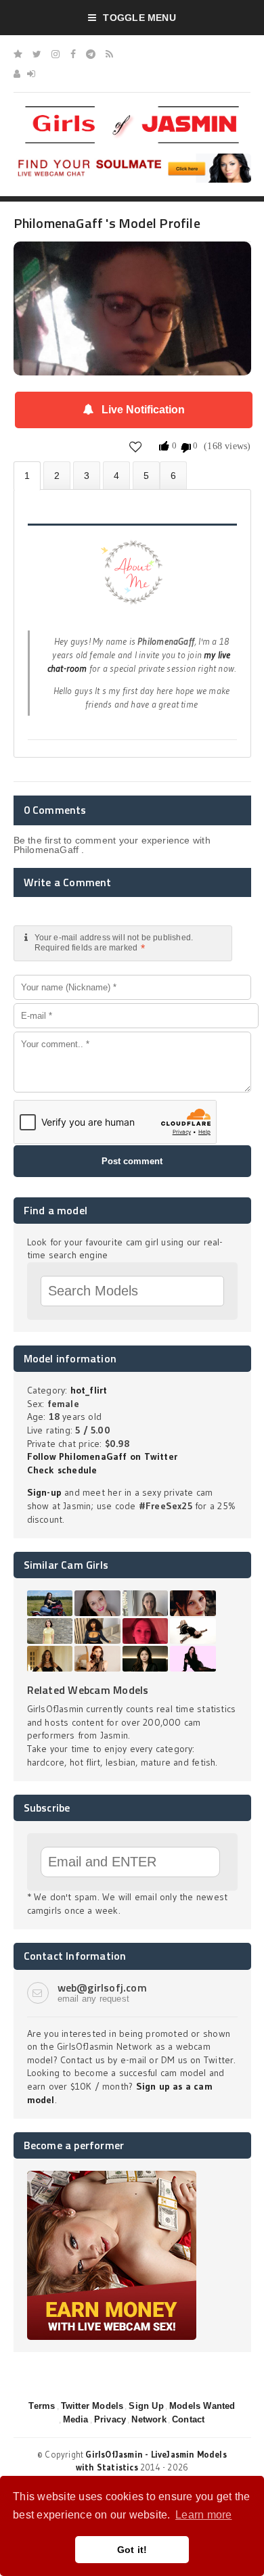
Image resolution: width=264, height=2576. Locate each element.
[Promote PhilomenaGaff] (146, 475)
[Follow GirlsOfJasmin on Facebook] (73, 54)
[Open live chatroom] (132, 580)
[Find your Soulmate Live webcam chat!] (132, 158)
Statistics (116, 475)
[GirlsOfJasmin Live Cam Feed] (109, 54)
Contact (188, 2419)
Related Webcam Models (88, 1690)
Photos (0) (57, 475)
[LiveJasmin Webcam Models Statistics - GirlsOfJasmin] (132, 111)
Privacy (110, 2419)
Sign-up (44, 1492)
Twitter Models (92, 2406)
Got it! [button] (132, 2550)
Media (76, 2419)
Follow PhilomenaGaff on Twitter (103, 1456)
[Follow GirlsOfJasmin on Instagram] (56, 54)
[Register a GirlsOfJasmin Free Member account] (17, 74)
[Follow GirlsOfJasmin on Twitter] (37, 54)
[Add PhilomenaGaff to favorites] (136, 446)
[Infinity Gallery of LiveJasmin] (18, 54)
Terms (42, 2406)
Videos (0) (87, 475)
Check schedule (62, 1470)
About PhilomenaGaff (27, 476)
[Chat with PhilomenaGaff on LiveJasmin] (132, 260)
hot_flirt (89, 1390)
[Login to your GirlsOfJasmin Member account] (31, 74)
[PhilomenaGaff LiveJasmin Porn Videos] (173, 475)
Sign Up (146, 2406)
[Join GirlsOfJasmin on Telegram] (91, 54)
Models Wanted (202, 2406)
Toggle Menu (139, 18)
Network (149, 2419)
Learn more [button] (203, 2515)
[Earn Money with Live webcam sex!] (112, 2176)
